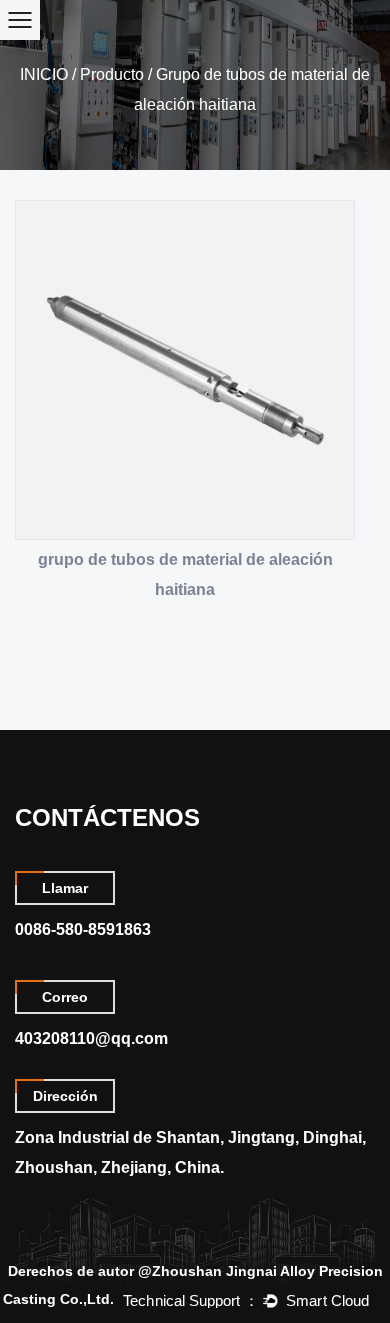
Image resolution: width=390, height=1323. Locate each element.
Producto (112, 74)
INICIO (44, 74)
